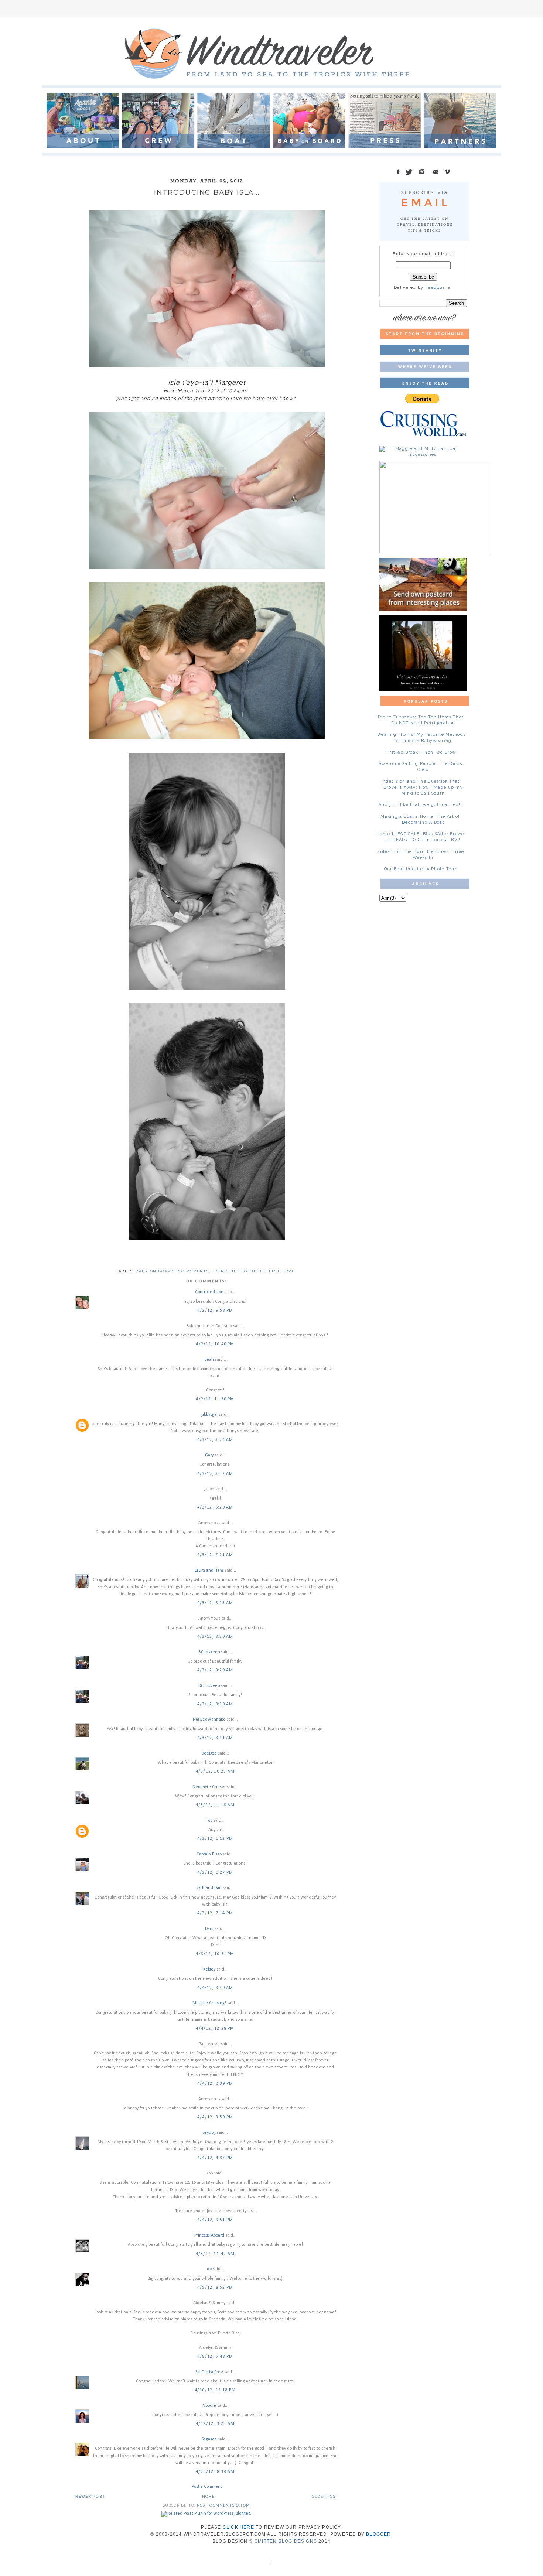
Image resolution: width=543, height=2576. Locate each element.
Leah (209, 1360)
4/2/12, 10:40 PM (215, 1344)
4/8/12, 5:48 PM (215, 2357)
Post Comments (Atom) (224, 2505)
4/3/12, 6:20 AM (215, 1507)
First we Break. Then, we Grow (420, 752)
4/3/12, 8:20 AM (215, 1637)
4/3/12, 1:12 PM (215, 1839)
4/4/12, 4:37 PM (215, 2158)
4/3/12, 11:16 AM (215, 1805)
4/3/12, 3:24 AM (215, 1440)
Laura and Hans (209, 1571)
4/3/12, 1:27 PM (215, 1873)
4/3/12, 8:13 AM (215, 1603)
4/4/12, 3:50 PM (215, 2117)
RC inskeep (209, 1652)
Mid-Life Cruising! (209, 2003)
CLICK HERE (238, 2527)
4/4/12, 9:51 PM (215, 2220)
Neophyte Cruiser (209, 1787)
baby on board (155, 1271)
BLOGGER (378, 2534)
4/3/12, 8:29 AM (215, 1670)
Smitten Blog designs (286, 2541)
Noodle (209, 2406)
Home (209, 2496)
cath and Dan (209, 1888)
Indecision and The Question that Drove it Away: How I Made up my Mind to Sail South (422, 787)
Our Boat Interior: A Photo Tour (420, 869)
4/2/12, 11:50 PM (215, 1399)
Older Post (325, 2496)
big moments (193, 1271)
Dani (209, 1929)
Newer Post (90, 2496)
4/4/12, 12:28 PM (215, 2029)
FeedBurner (439, 288)
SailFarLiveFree (209, 2372)
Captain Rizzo (209, 1854)
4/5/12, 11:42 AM (215, 2254)
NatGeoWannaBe (209, 1719)
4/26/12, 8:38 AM (215, 2472)
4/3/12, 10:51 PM (215, 1954)
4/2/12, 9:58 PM (215, 1311)
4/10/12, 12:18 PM (215, 2390)
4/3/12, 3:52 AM (215, 1474)
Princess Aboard (209, 2235)
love (288, 1271)
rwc (209, 1821)
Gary (209, 1455)
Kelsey (209, 1969)
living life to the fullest (246, 1271)
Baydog (209, 2133)
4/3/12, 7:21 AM (215, 1555)
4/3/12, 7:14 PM (215, 1913)
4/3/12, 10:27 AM (215, 1772)
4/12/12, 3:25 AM (215, 2424)
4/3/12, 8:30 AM (215, 1704)
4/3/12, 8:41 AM (215, 1738)
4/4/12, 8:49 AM (215, 1988)
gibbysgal (209, 1415)
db (209, 2269)
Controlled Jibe (209, 1292)
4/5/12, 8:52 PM (215, 2288)
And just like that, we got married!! (420, 805)
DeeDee (209, 1753)
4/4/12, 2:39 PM (215, 2084)
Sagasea (209, 2439)
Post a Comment (207, 2487)
